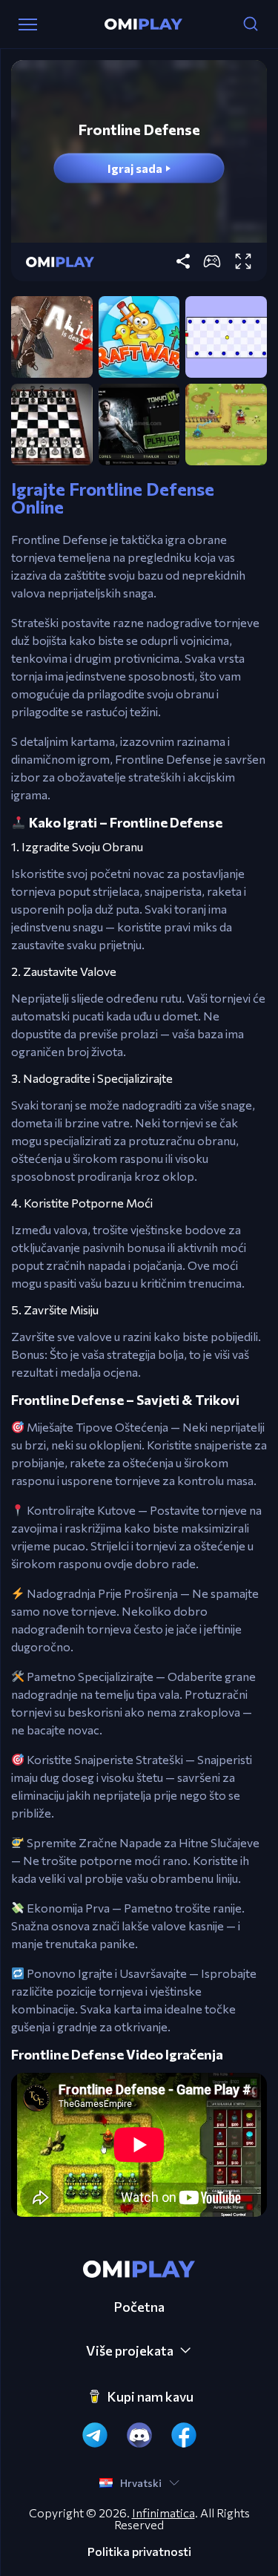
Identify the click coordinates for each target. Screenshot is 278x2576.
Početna (139, 2307)
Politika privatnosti (139, 2552)
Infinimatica (163, 2513)
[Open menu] (28, 24)
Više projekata (130, 2350)
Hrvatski (141, 2483)
